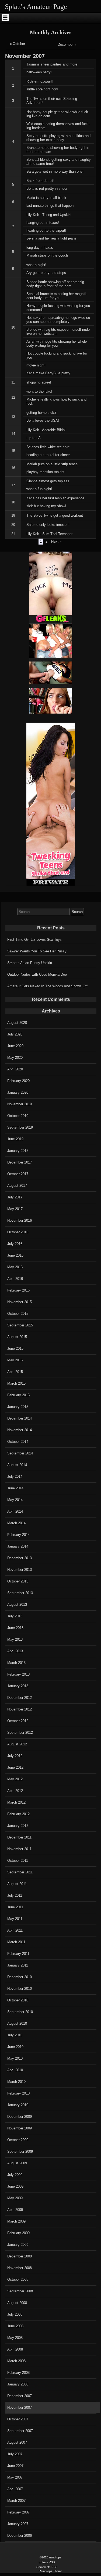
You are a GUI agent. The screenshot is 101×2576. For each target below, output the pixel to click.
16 (13, 468)
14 (13, 434)
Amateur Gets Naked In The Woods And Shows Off (47, 986)
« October (17, 44)
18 (13, 502)
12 (13, 397)
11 (13, 382)
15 (13, 451)
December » (67, 45)
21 (13, 534)
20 (13, 525)
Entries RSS (47, 2562)
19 (13, 515)
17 (13, 485)
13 (13, 417)
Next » (56, 541)
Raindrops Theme (50, 2571)
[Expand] (5, 18)
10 (13, 327)
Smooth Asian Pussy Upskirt (30, 963)
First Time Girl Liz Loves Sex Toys (34, 940)
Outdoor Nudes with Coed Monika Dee (37, 974)
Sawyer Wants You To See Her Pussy (37, 951)
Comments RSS (47, 2567)
